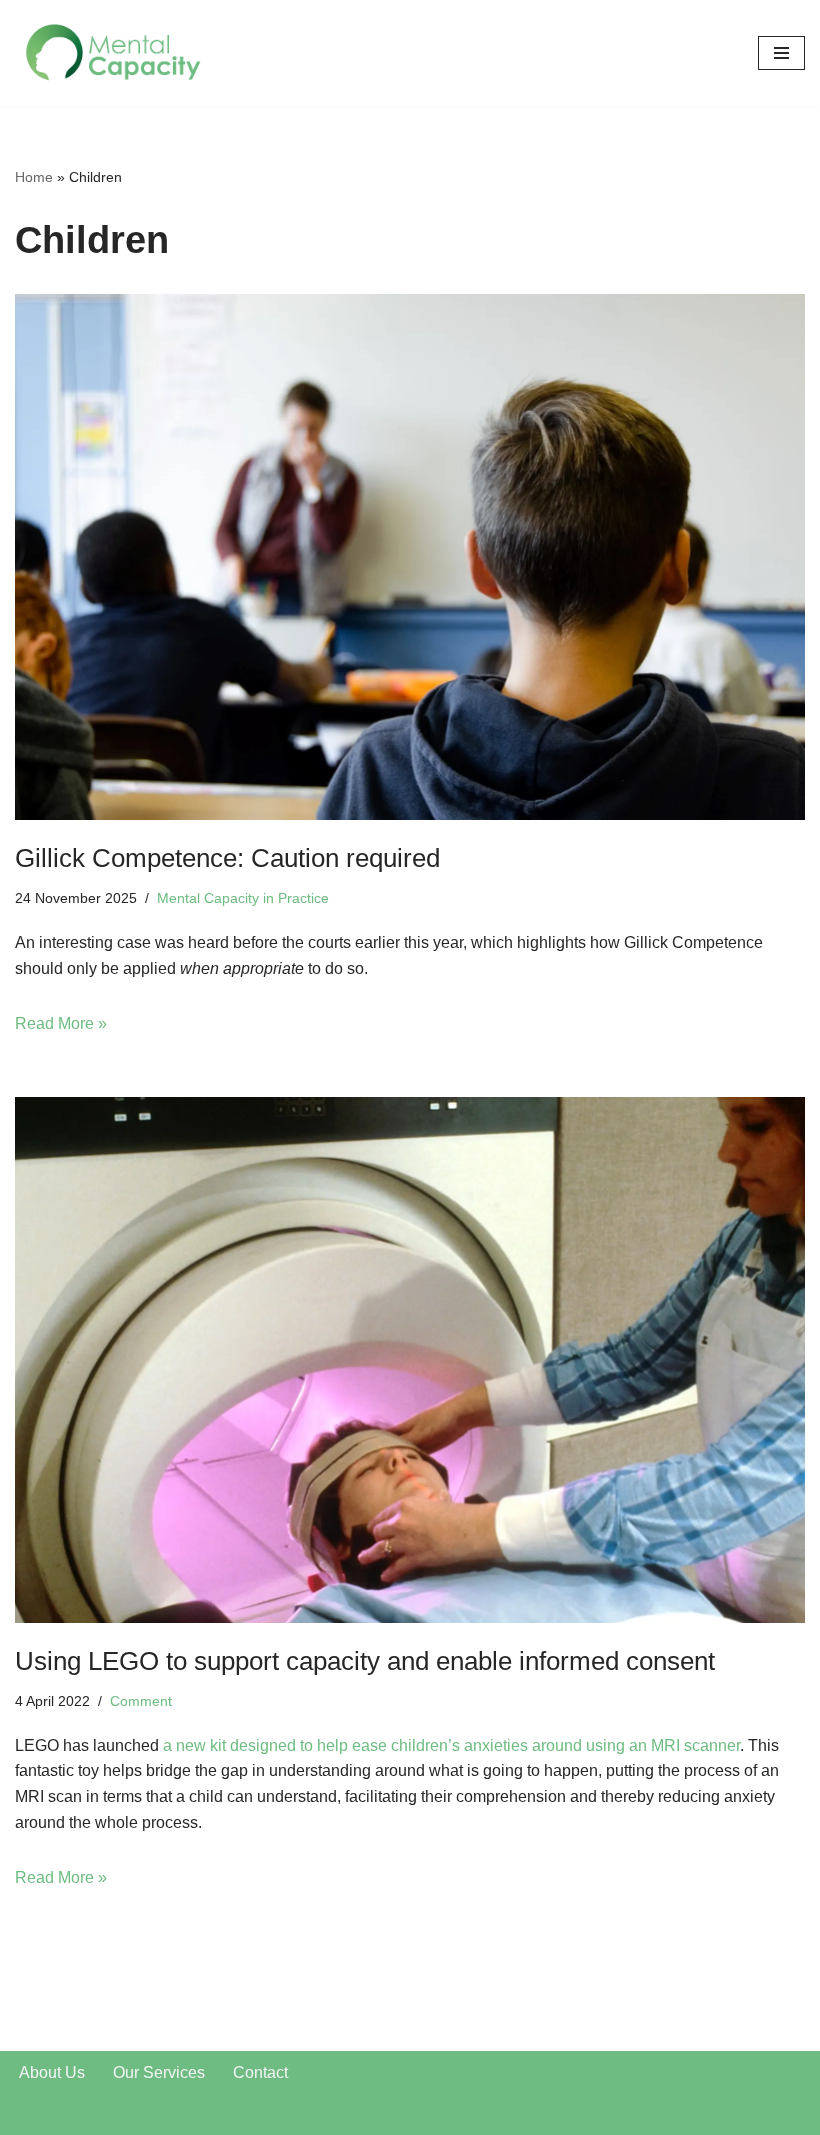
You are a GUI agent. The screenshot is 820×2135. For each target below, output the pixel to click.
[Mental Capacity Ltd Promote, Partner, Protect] (115, 53)
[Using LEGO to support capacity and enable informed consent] (410, 1360)
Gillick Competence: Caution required (227, 858)
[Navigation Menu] (781, 53)
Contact (260, 2072)
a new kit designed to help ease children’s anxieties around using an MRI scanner (451, 1745)
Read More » (61, 1023)
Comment (141, 1701)
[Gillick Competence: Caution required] (410, 557)
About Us (52, 2072)
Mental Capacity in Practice (243, 898)
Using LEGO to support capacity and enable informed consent (365, 1661)
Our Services (159, 2072)
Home (34, 177)
